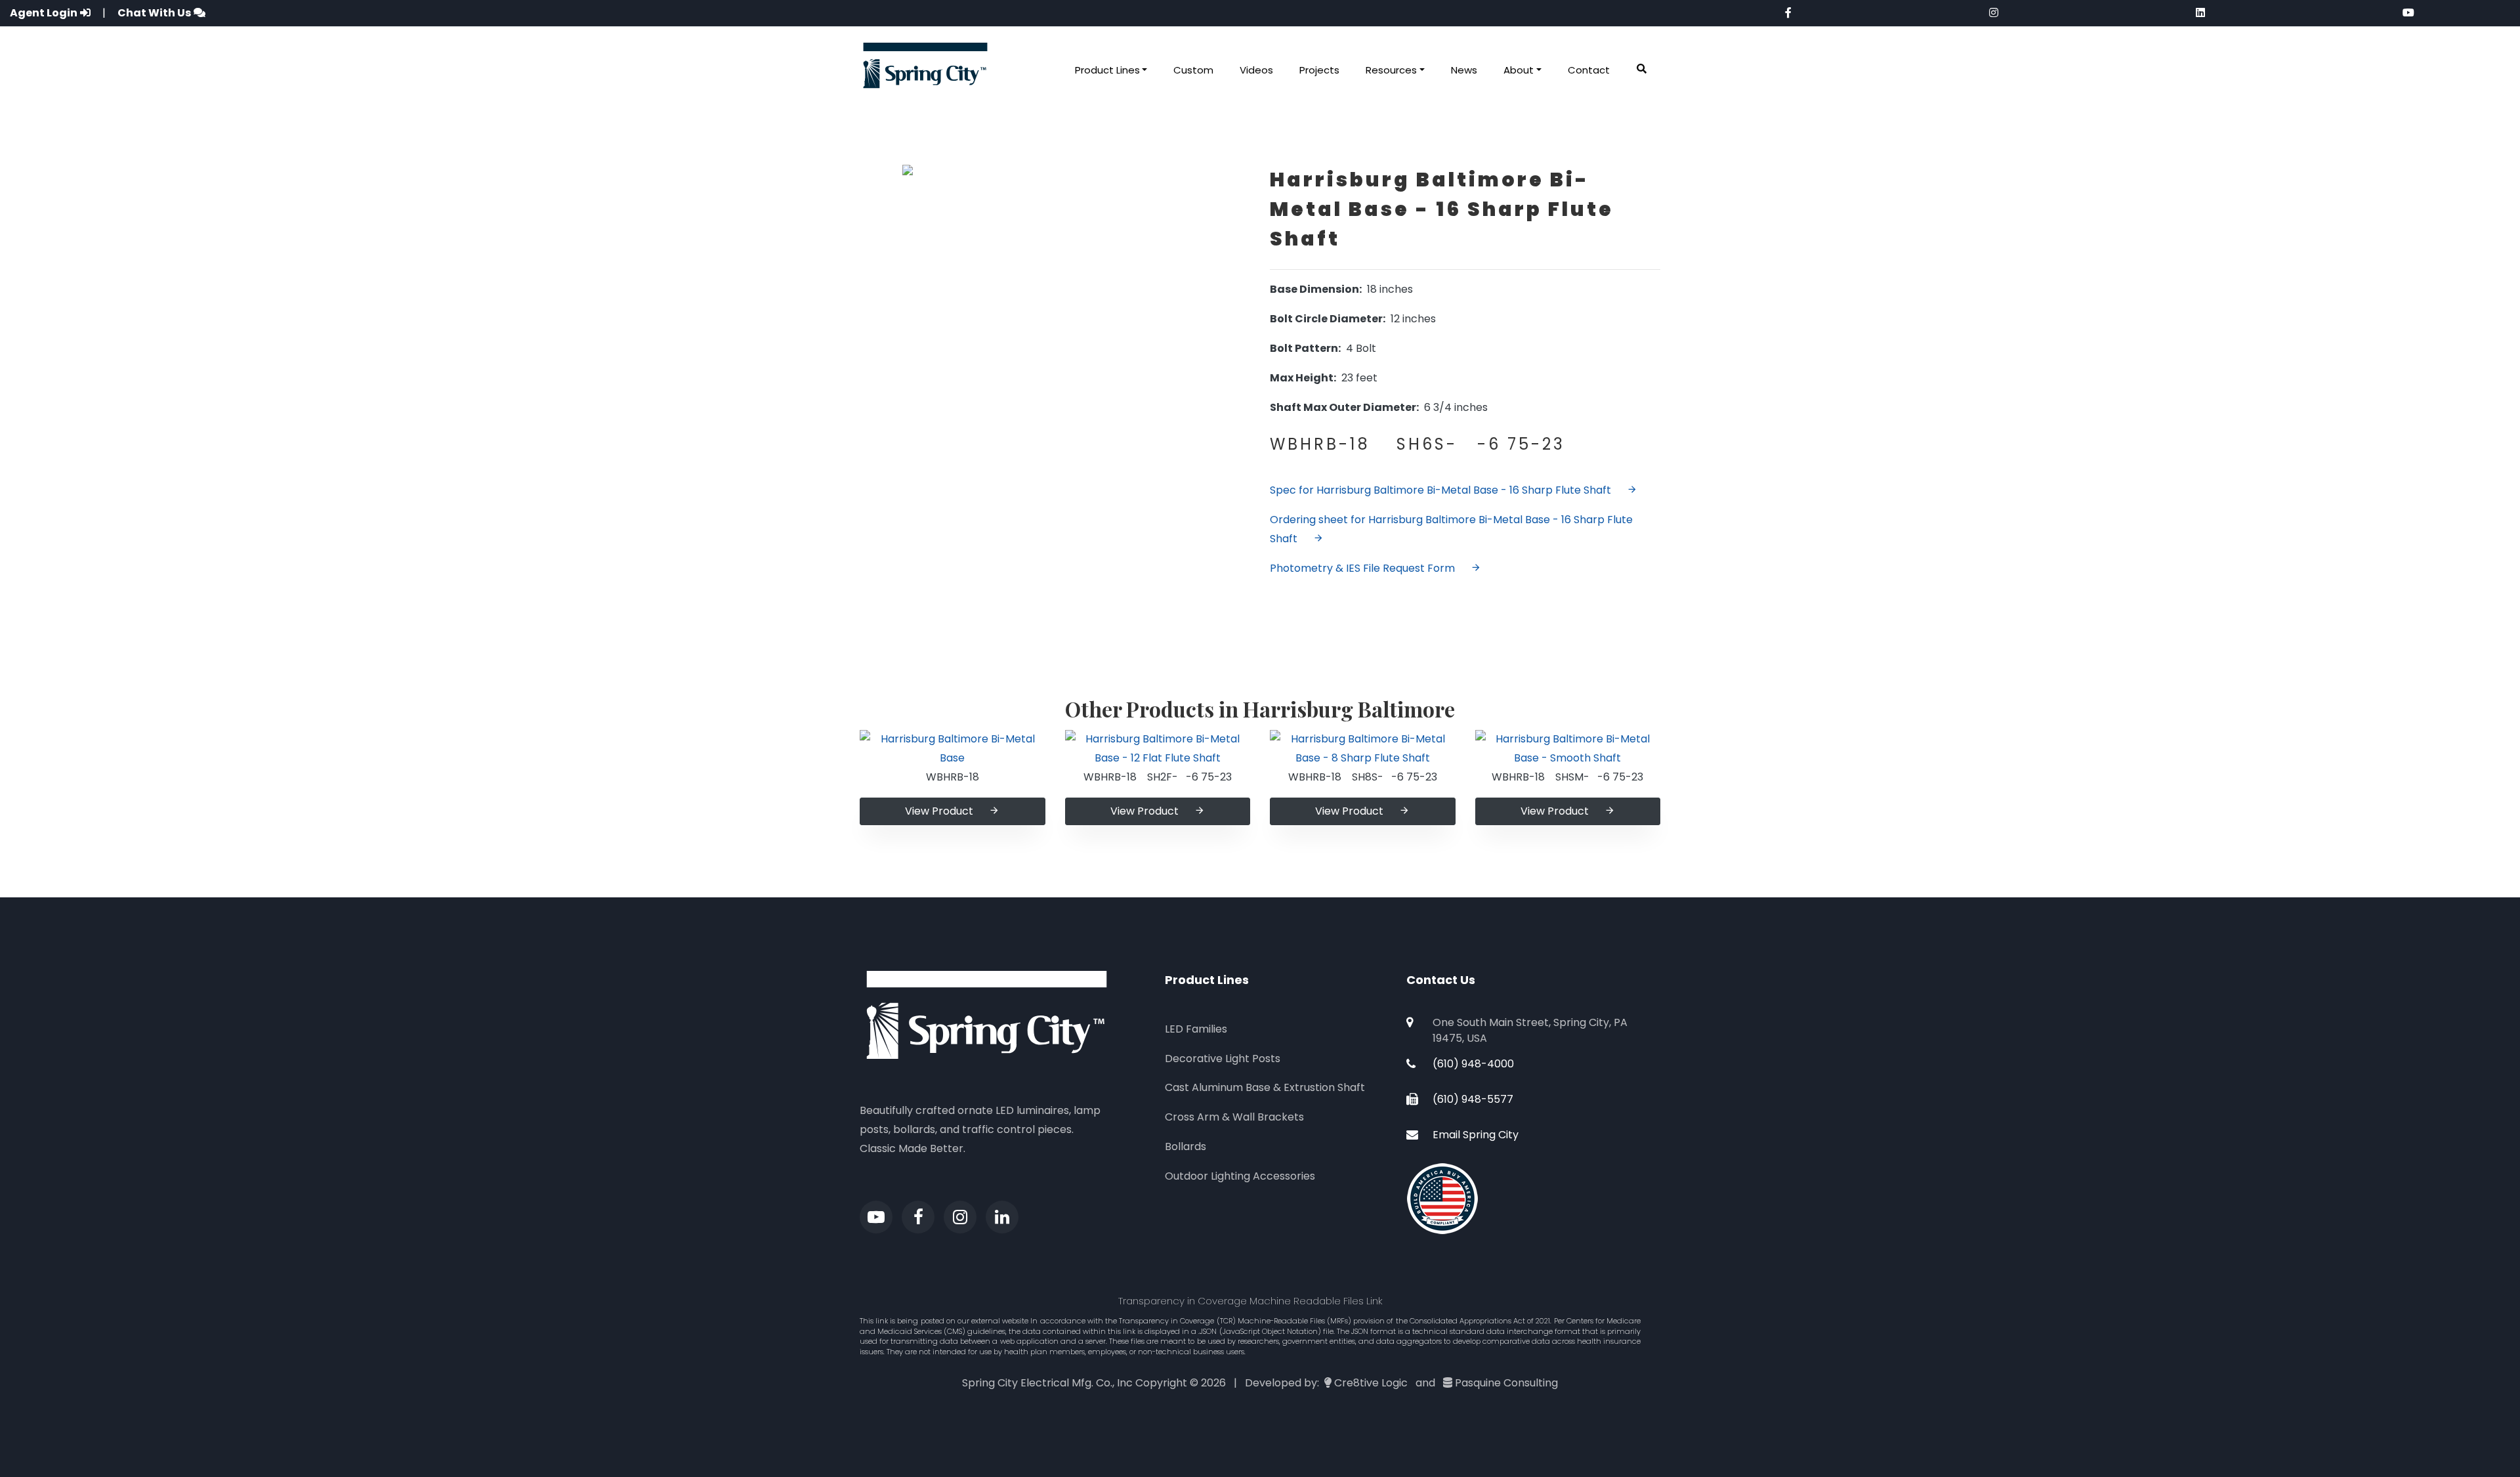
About (1519, 70)
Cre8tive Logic (1371, 1383)
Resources (1391, 70)
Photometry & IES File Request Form (1362, 568)
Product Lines (1107, 70)
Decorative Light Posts (1223, 1059)
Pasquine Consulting (1506, 1383)
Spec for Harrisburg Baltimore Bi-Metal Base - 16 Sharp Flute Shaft (1440, 490)
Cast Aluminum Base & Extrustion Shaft (1265, 1087)
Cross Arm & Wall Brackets (1234, 1117)
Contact (1589, 70)
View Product (939, 811)
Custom (1193, 70)
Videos (1256, 70)
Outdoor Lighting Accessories (1240, 1176)
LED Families (1196, 1029)
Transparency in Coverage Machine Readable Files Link (1250, 1301)
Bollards (1186, 1146)
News (1464, 70)
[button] (1642, 69)
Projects (1319, 70)
